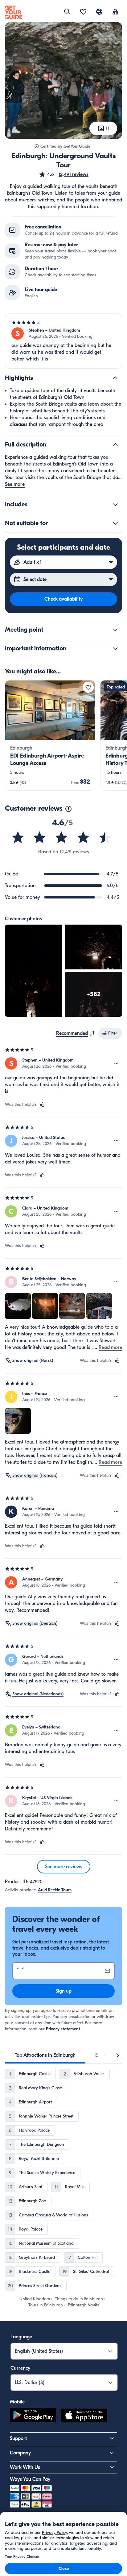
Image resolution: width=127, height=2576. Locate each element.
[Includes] (115, 505)
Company (20, 2453)
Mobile (17, 2402)
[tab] (45, 2055)
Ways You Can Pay (30, 2479)
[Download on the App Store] (84, 2416)
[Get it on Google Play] (33, 2416)
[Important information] (115, 649)
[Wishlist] (83, 12)
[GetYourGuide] (14, 12)
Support (18, 2438)
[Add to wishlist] (88, 687)
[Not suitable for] (115, 523)
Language (21, 2337)
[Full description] (115, 445)
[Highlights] (115, 378)
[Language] (99, 12)
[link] (50, 735)
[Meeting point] (115, 630)
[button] (63, 174)
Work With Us (25, 2467)
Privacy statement (63, 2029)
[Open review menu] (117, 1063)
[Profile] (115, 12)
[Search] (67, 12)
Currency (20, 2368)
